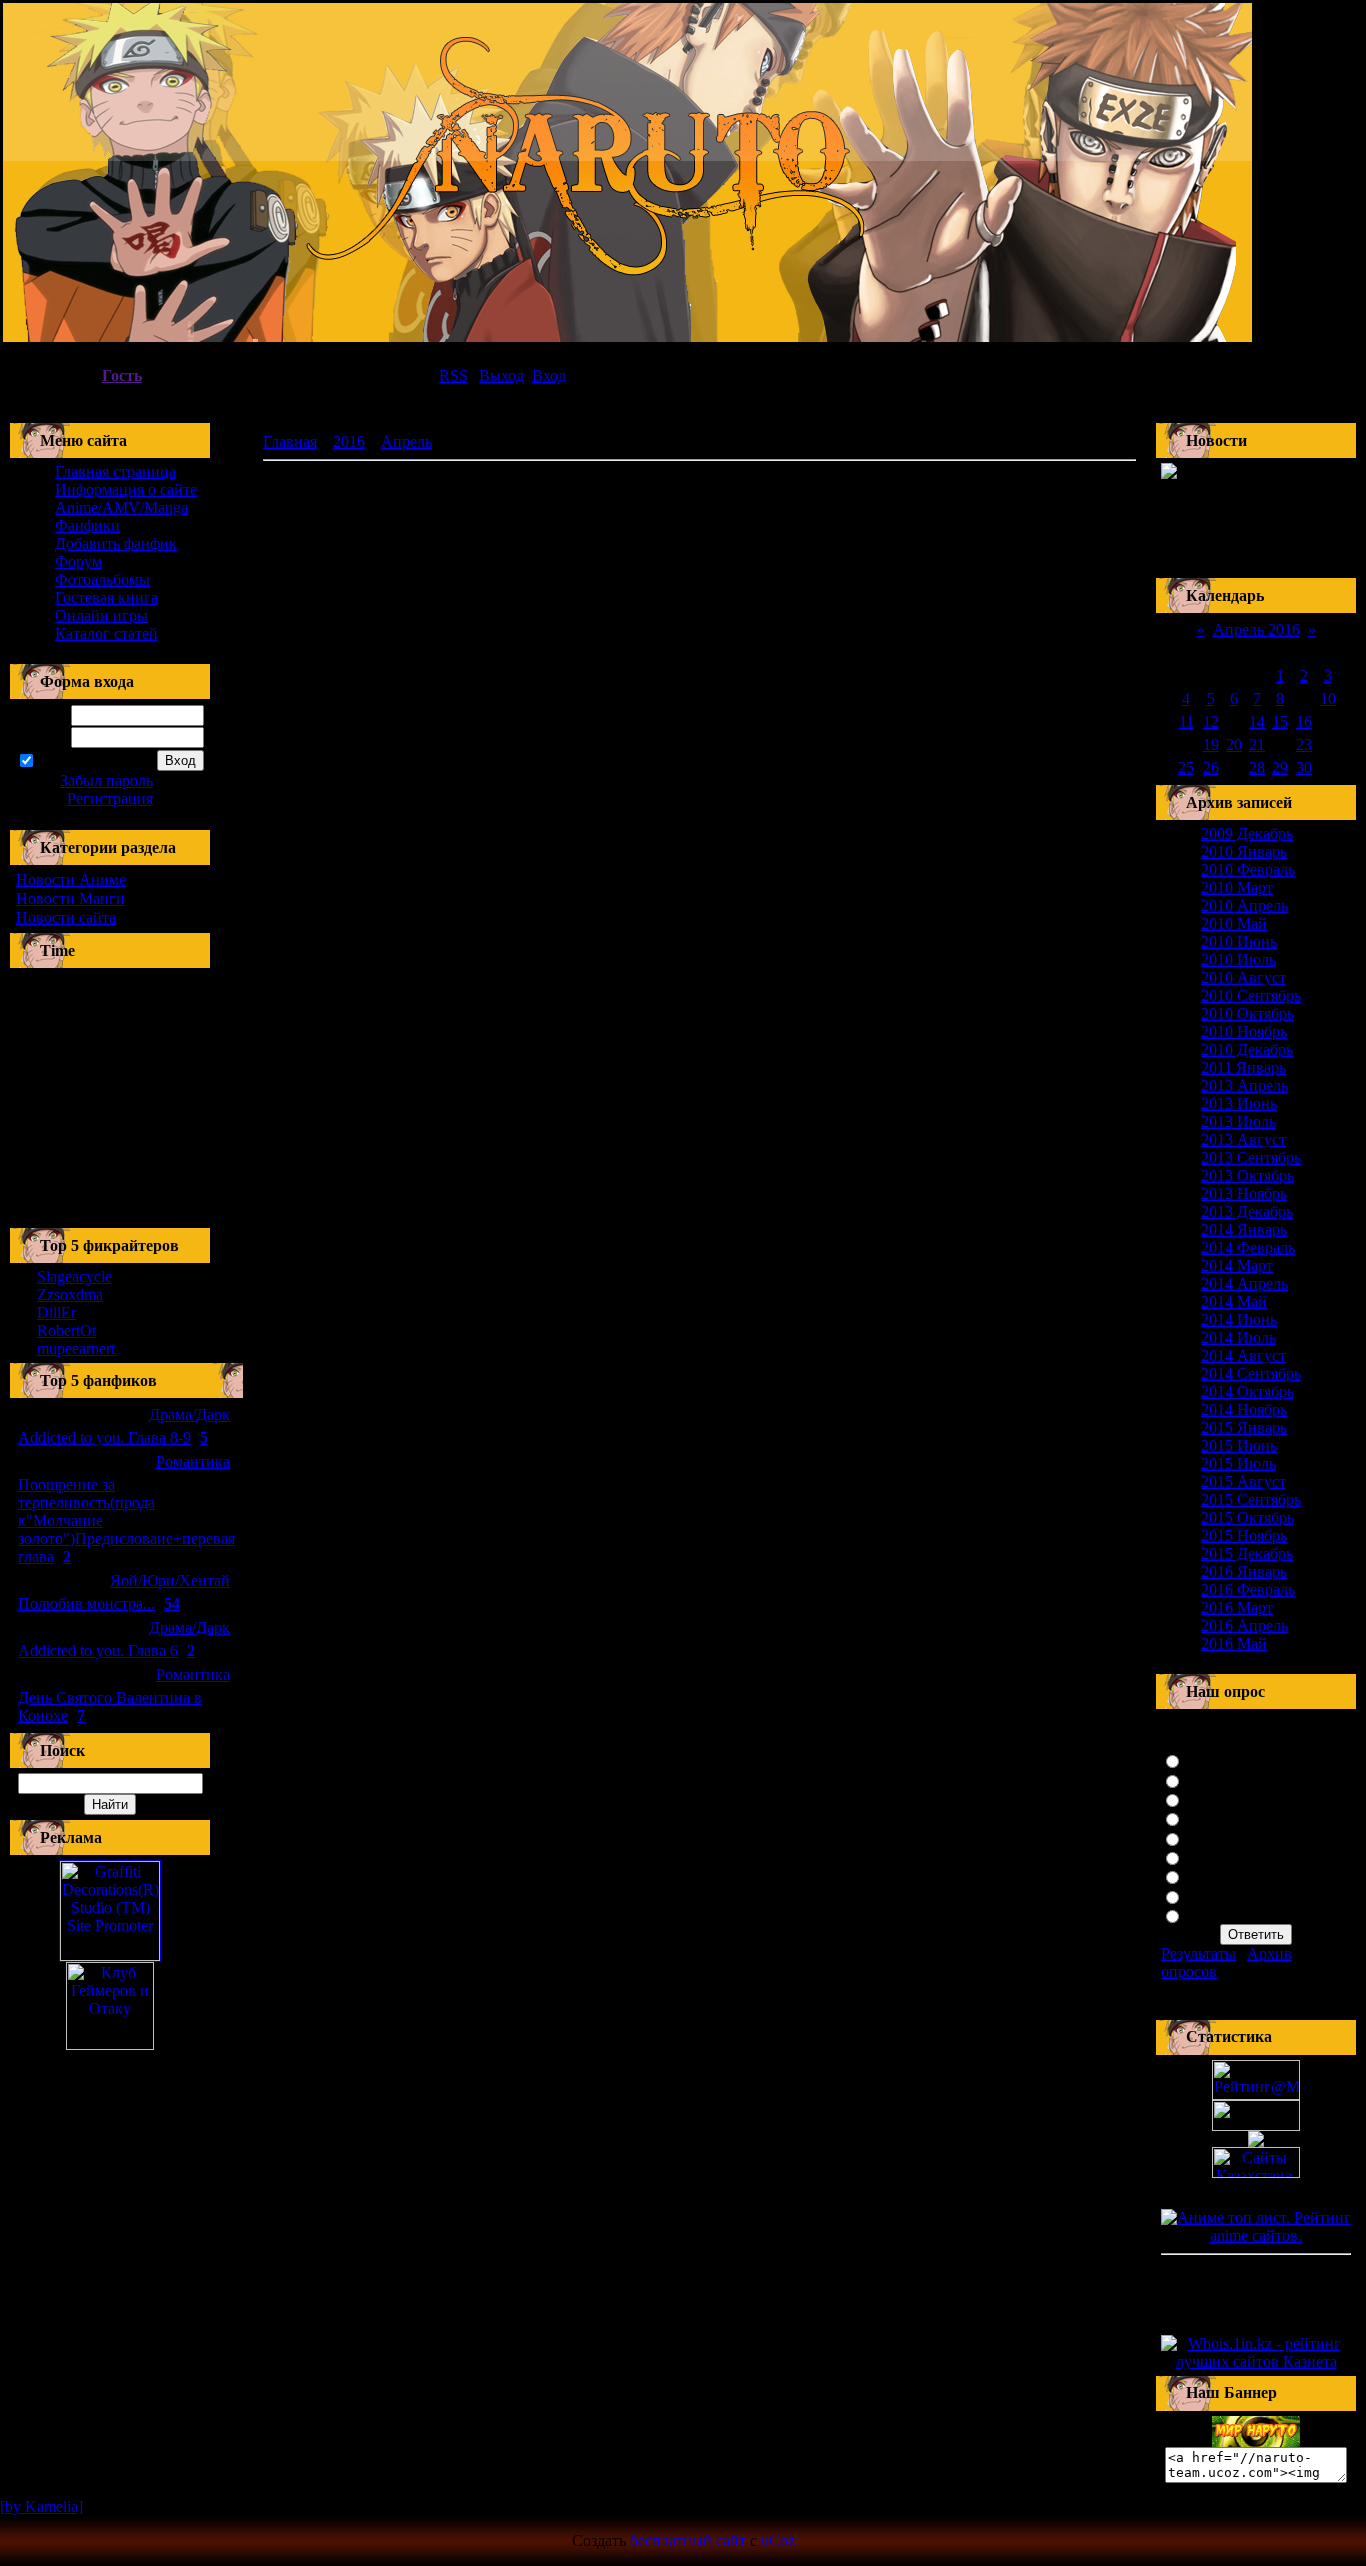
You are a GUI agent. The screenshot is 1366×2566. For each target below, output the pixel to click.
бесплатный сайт (688, 2540)
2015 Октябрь (1247, 1517)
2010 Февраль (1248, 869)
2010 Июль (1238, 959)
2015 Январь (1244, 1427)
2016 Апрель (1244, 1625)
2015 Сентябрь (1251, 1499)
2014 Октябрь (1247, 1391)
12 (1211, 721)
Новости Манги (70, 898)
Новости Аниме (71, 879)
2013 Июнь (1239, 1103)
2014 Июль (1238, 1337)
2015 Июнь (1239, 1445)
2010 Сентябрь (1251, 995)
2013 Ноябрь (1244, 1193)
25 (1186, 767)
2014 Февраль (1248, 1247)
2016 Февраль (1248, 1589)
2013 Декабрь (1247, 1211)
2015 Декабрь (1247, 1553)
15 (1280, 721)
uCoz (778, 2540)
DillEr (56, 1312)
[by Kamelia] (41, 2506)
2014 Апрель (1244, 1283)
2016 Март (1237, 1607)
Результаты (1198, 1953)
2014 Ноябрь (1244, 1409)
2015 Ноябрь (1244, 1535)
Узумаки (1215, 1759)
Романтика (193, 1461)
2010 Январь (1244, 851)
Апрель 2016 (1256, 629)
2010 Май (1234, 923)
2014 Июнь (1239, 1319)
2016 (349, 441)
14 (1257, 721)
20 (1234, 744)
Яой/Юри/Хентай (170, 1580)
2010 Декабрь (1247, 1049)
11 (1186, 721)
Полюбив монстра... (86, 1603)
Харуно (1212, 1875)
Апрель (406, 441)
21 (1257, 744)
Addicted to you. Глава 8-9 (104, 1437)
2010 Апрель (1244, 905)
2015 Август (1243, 1481)
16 (1304, 721)
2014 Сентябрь (1251, 1373)
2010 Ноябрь (1244, 1031)
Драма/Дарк (189, 1414)
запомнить (72, 761)
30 (1304, 767)
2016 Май (1234, 1643)
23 (1304, 744)
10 (1328, 698)
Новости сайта (66, 917)
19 (1211, 744)
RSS (453, 375)
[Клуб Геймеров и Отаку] (110, 2006)
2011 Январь (1243, 1067)
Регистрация (110, 798)
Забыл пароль (106, 780)
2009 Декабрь (1247, 833)
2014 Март (1237, 1265)
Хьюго (1209, 1798)
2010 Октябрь (1247, 1013)
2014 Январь (1244, 1229)
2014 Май (1234, 1301)
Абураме (1215, 1817)
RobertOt (66, 1330)
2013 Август (1243, 1139)
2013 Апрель (1244, 1085)
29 (1280, 767)
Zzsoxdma (70, 1294)
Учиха (1207, 1779)
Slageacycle (74, 1276)
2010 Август (1243, 977)
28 (1257, 767)
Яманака (1215, 1895)
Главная (290, 441)
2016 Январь (1244, 1571)
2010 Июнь (1239, 941)
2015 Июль (1238, 1463)
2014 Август (1243, 1355)
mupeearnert (76, 1348)
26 (1211, 767)
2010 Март (1237, 887)
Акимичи (1218, 1837)
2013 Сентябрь (1251, 1157)
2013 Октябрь (1247, 1175)
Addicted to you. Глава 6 (98, 1650)
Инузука (1215, 1856)
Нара (1203, 1914)
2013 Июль (1238, 1121)
